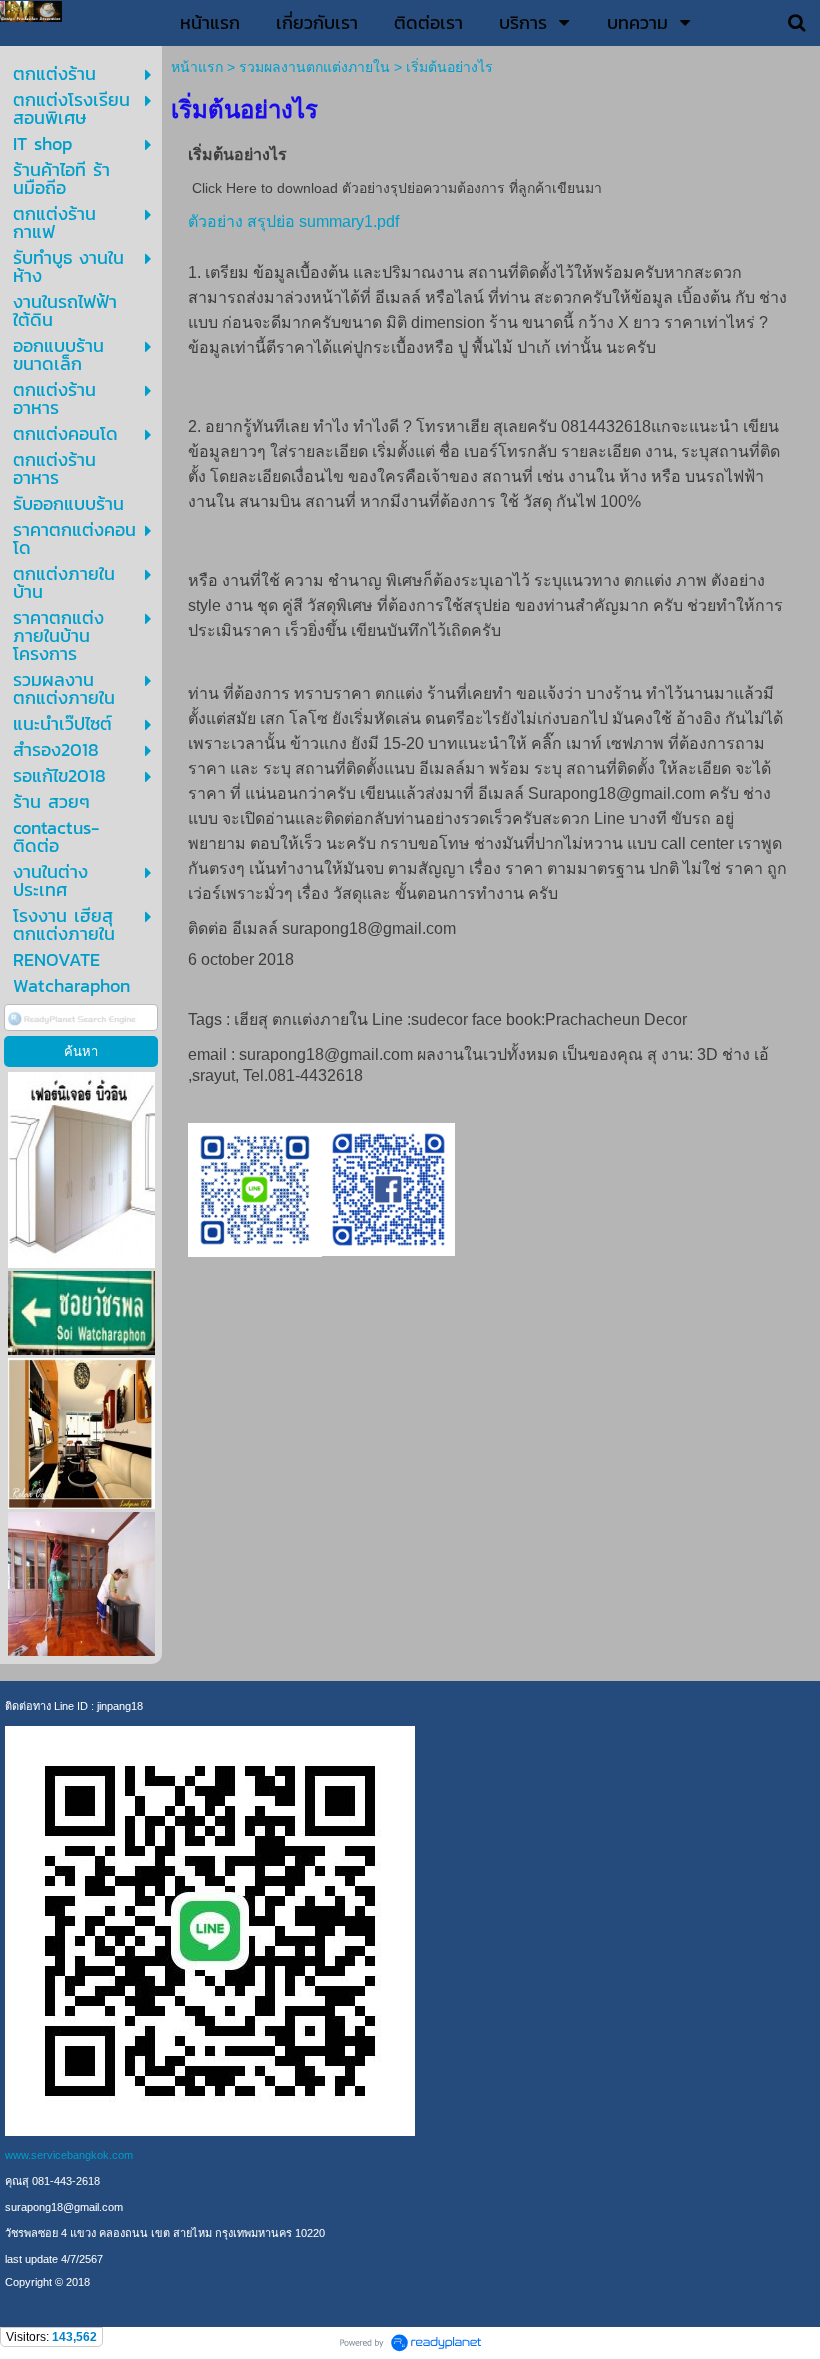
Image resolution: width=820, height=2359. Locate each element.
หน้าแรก (197, 67)
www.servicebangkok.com (69, 2155)
